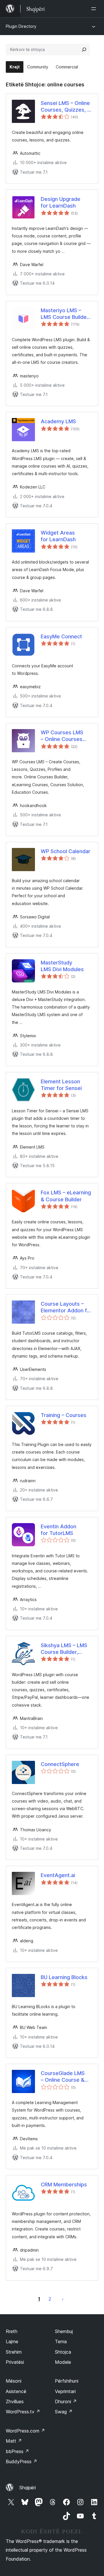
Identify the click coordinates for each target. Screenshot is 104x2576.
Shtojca (63, 2352)
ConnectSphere (60, 1764)
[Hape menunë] (95, 9)
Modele (63, 2362)
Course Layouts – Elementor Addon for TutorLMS (66, 1307)
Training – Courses (64, 1415)
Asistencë (16, 2391)
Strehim (14, 2352)
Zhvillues (15, 2401)
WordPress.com (25, 2431)
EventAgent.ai (58, 1875)
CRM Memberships (64, 2184)
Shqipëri (28, 2488)
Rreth (12, 2331)
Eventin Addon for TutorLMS (58, 1530)
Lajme (12, 2341)
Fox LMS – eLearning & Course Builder (66, 1196)
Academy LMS (58, 421)
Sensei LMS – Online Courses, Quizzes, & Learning (66, 107)
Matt (14, 2441)
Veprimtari (65, 2391)
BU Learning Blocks (64, 1977)
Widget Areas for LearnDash (58, 536)
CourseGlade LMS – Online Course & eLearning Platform (64, 2077)
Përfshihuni (67, 2381)
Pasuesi (63, 2299)
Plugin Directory (21, 26)
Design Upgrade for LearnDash (61, 202)
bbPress (17, 2451)
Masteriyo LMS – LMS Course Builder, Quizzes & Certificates (65, 314)
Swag (64, 2412)
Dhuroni (66, 2401)
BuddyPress (22, 2461)
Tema (61, 2341)
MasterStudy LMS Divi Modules (62, 966)
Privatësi (15, 2362)
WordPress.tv (23, 2412)
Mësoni (14, 2381)
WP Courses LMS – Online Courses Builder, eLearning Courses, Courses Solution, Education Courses (64, 736)
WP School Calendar (66, 851)
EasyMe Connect (61, 636)
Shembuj (64, 2331)
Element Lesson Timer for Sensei (61, 1085)
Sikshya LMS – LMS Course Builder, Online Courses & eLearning (64, 1649)
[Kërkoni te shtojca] (84, 50)
